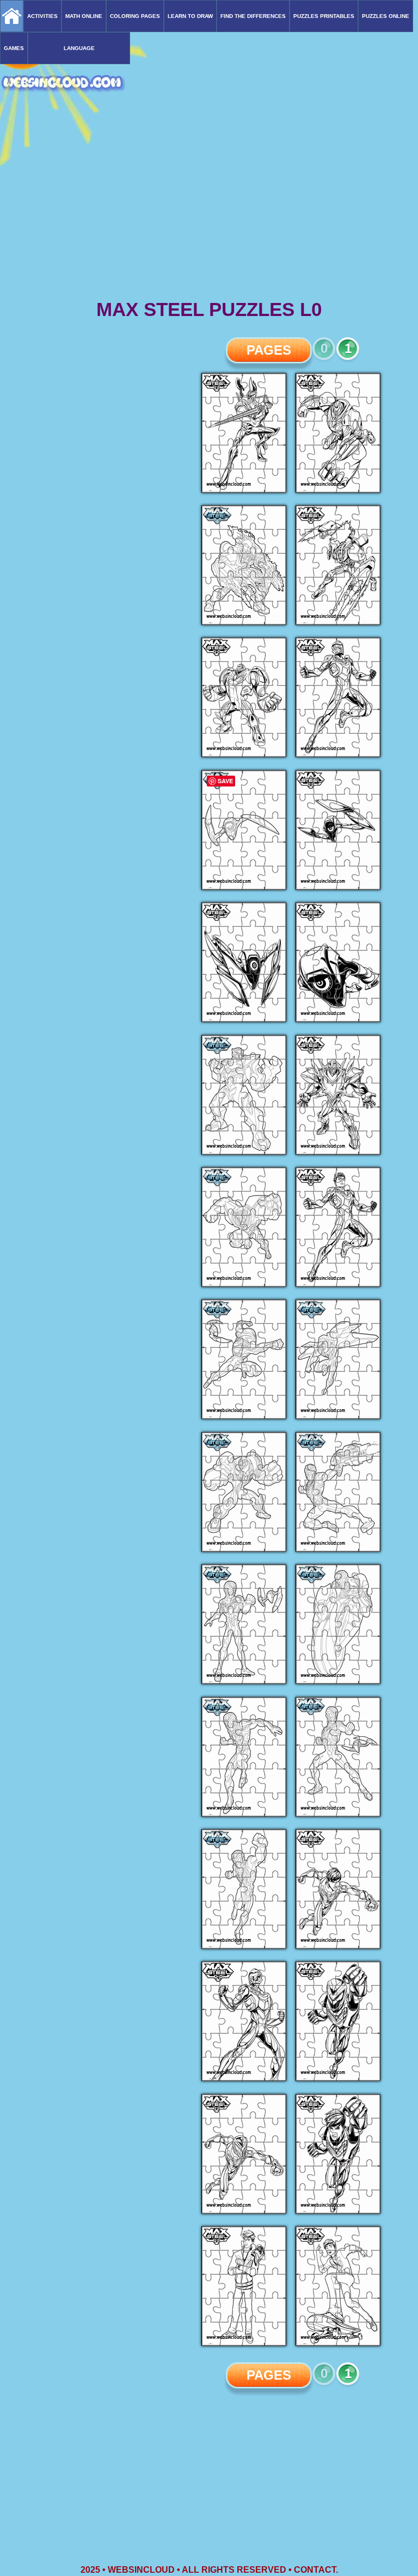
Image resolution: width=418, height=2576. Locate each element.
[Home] (12, 16)
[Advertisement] (209, 212)
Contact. (316, 2570)
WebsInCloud (141, 2570)
